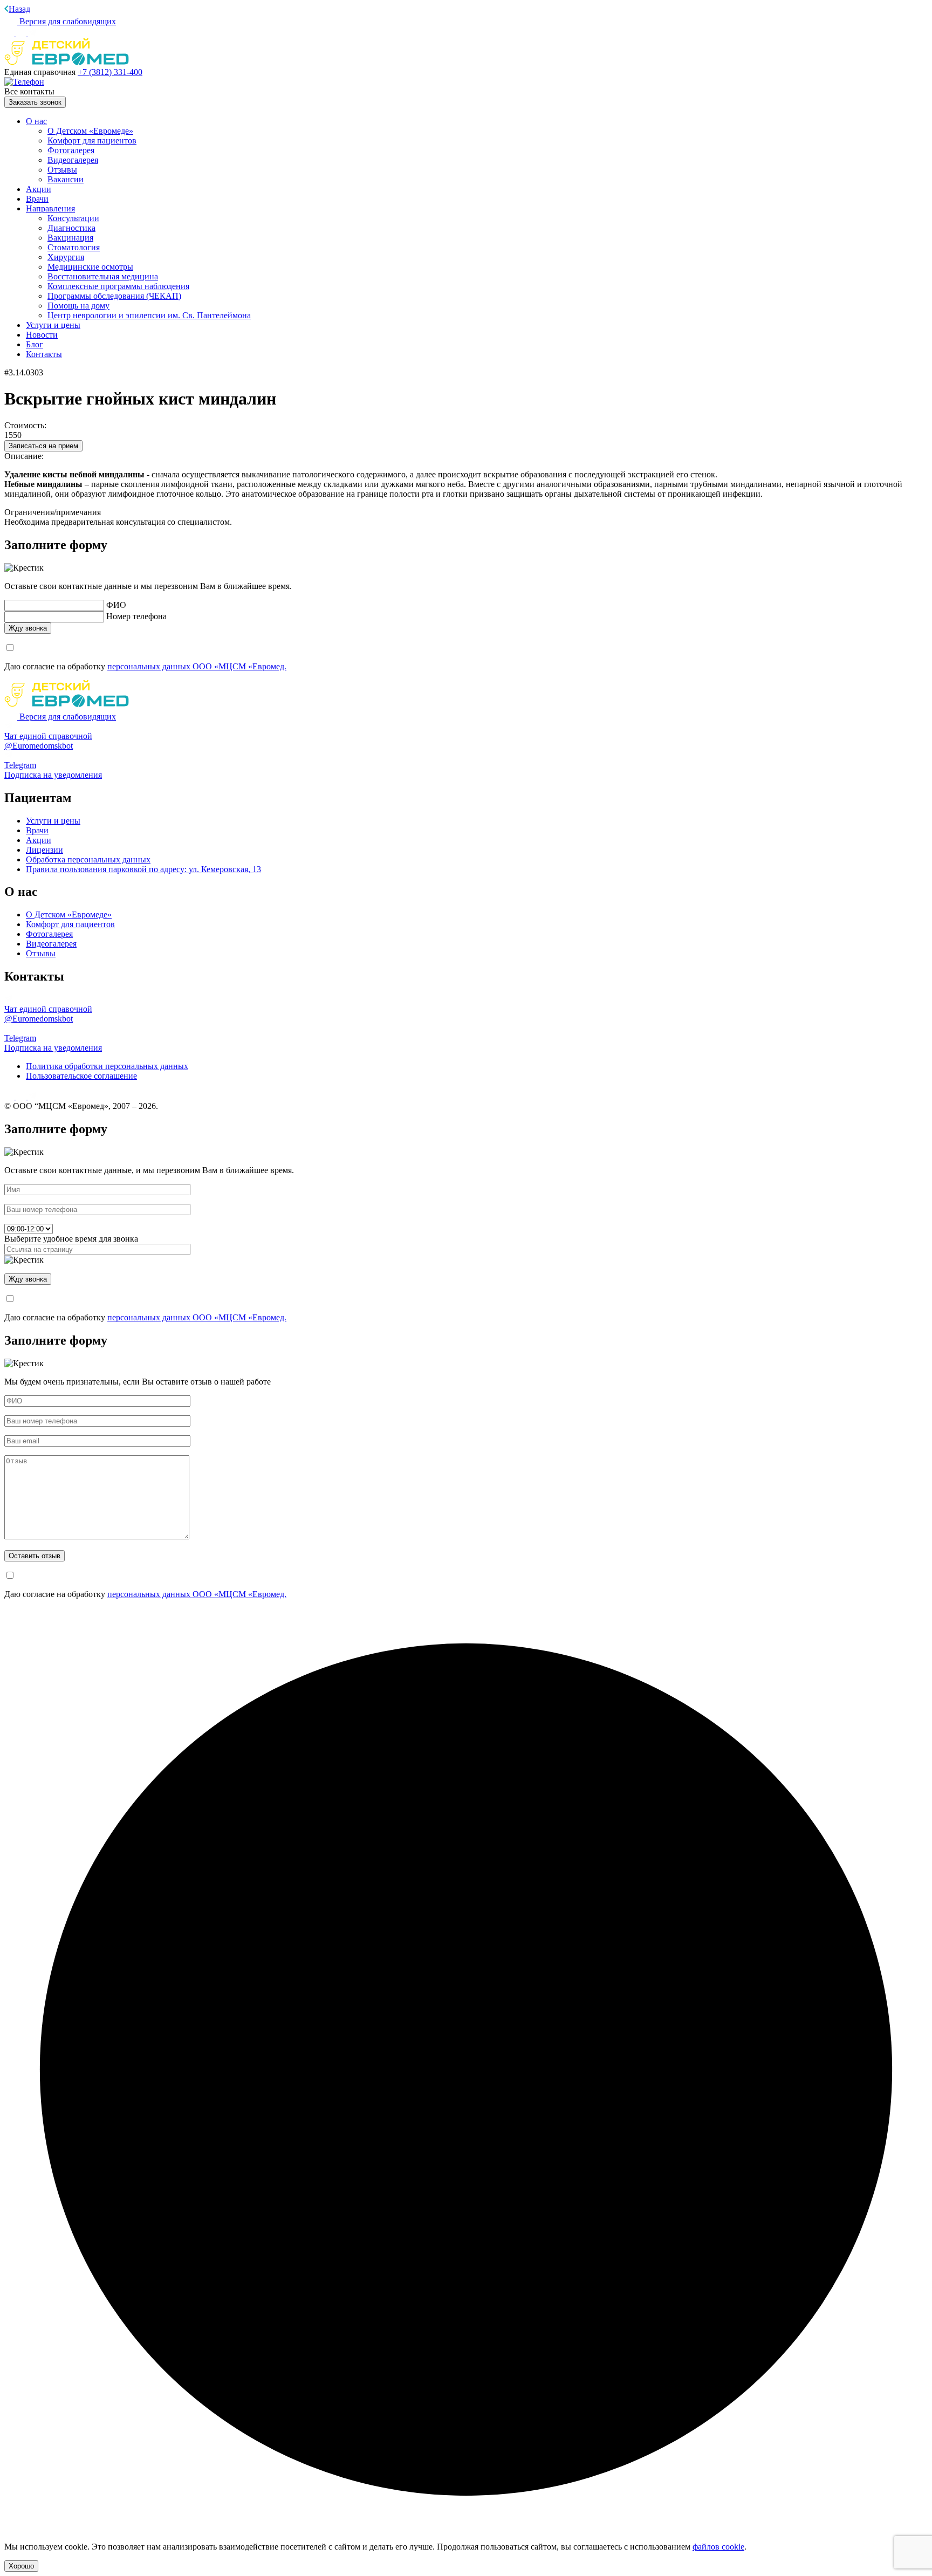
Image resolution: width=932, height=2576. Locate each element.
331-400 (110, 72)
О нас (36, 121)
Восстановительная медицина (103, 276)
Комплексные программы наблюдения (118, 286)
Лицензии (44, 850)
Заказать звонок (35, 102)
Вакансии (66, 179)
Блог (35, 344)
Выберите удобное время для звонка (71, 1239)
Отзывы (62, 170)
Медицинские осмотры (90, 267)
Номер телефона (136, 616)
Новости (42, 335)
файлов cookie (718, 2547)
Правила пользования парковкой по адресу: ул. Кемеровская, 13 (143, 869)
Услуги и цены (53, 325)
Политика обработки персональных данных (107, 1066)
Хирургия (66, 257)
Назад (19, 9)
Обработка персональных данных (88, 859)
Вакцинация (70, 238)
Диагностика (71, 228)
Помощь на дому (78, 306)
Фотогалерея (71, 150)
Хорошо (21, 2566)
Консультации (73, 218)
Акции (39, 189)
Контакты (44, 354)
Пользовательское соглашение (81, 1076)
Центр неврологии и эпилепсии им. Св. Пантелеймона (149, 315)
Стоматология (74, 247)
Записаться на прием (43, 446)
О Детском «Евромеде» (90, 131)
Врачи (37, 199)
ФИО (116, 605)
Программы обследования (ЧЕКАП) (114, 296)
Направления (50, 208)
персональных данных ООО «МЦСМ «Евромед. (197, 666)
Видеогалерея (73, 160)
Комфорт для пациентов (92, 141)
